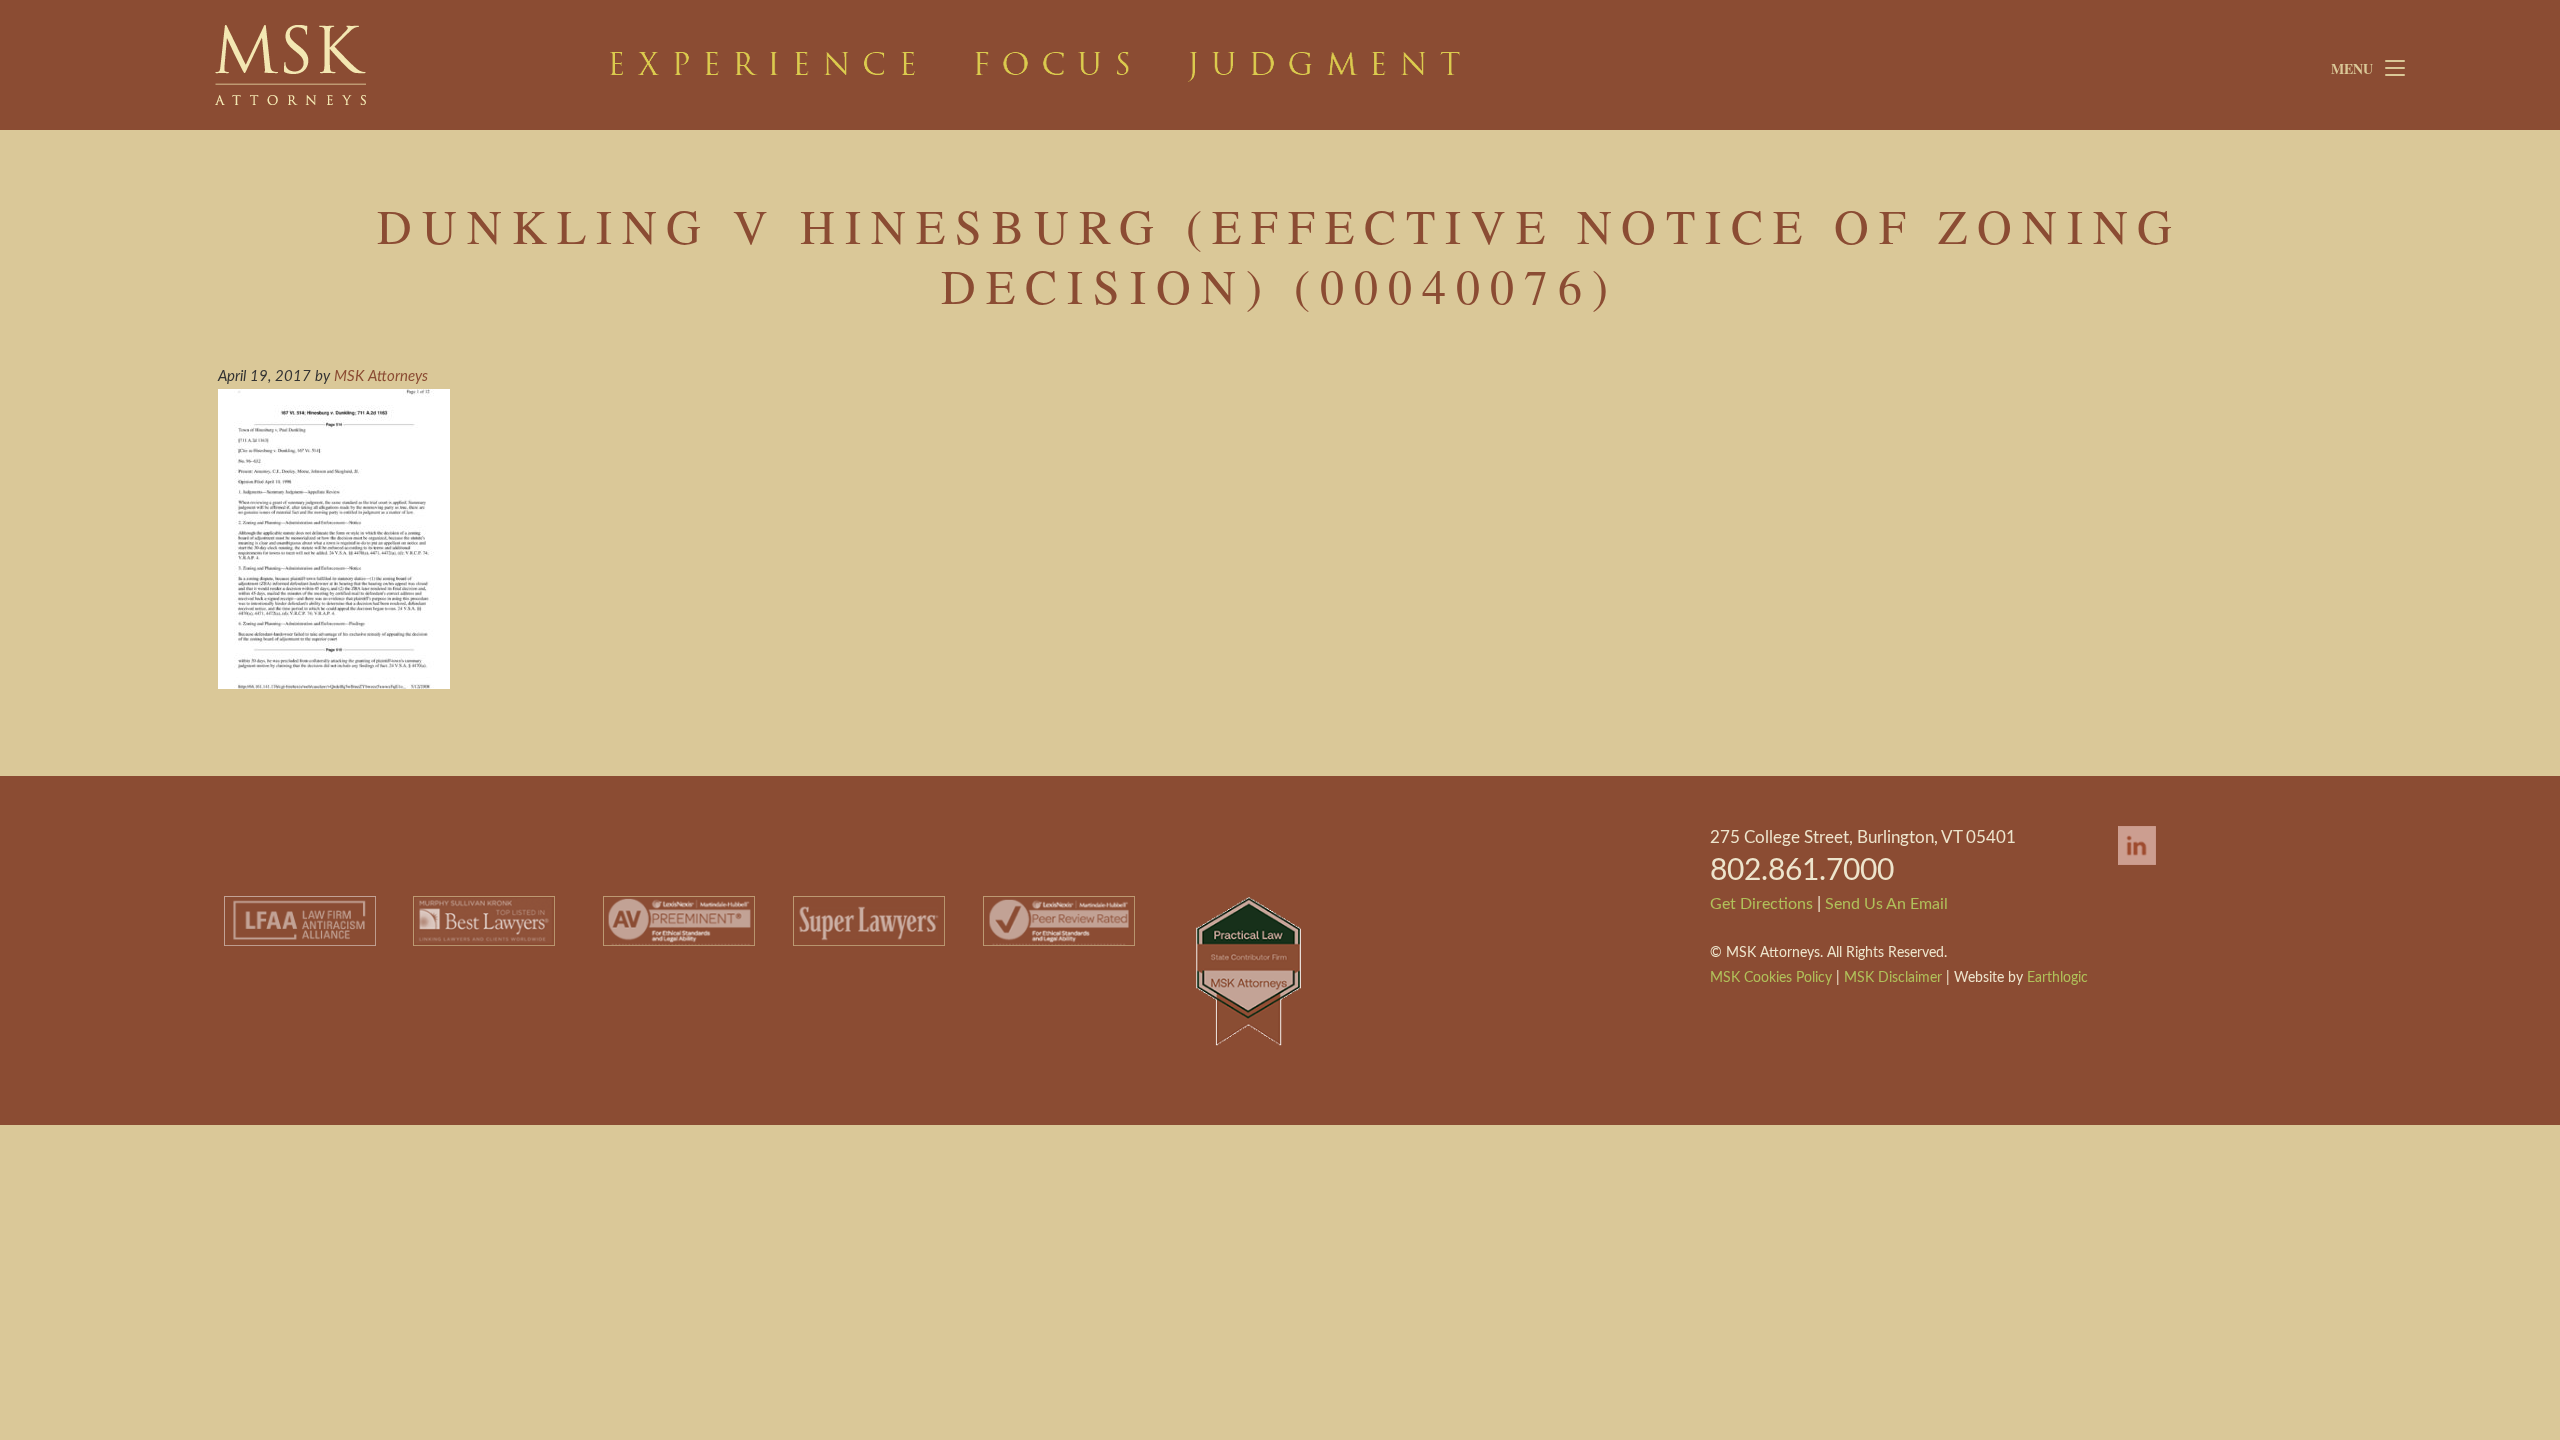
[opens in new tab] (2127, 866)
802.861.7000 (1802, 871)
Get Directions (1761, 904)
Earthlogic (2057, 978)
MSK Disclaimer (1893, 978)
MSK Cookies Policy (1771, 978)
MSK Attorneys (365, 65)
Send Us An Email (1886, 904)
